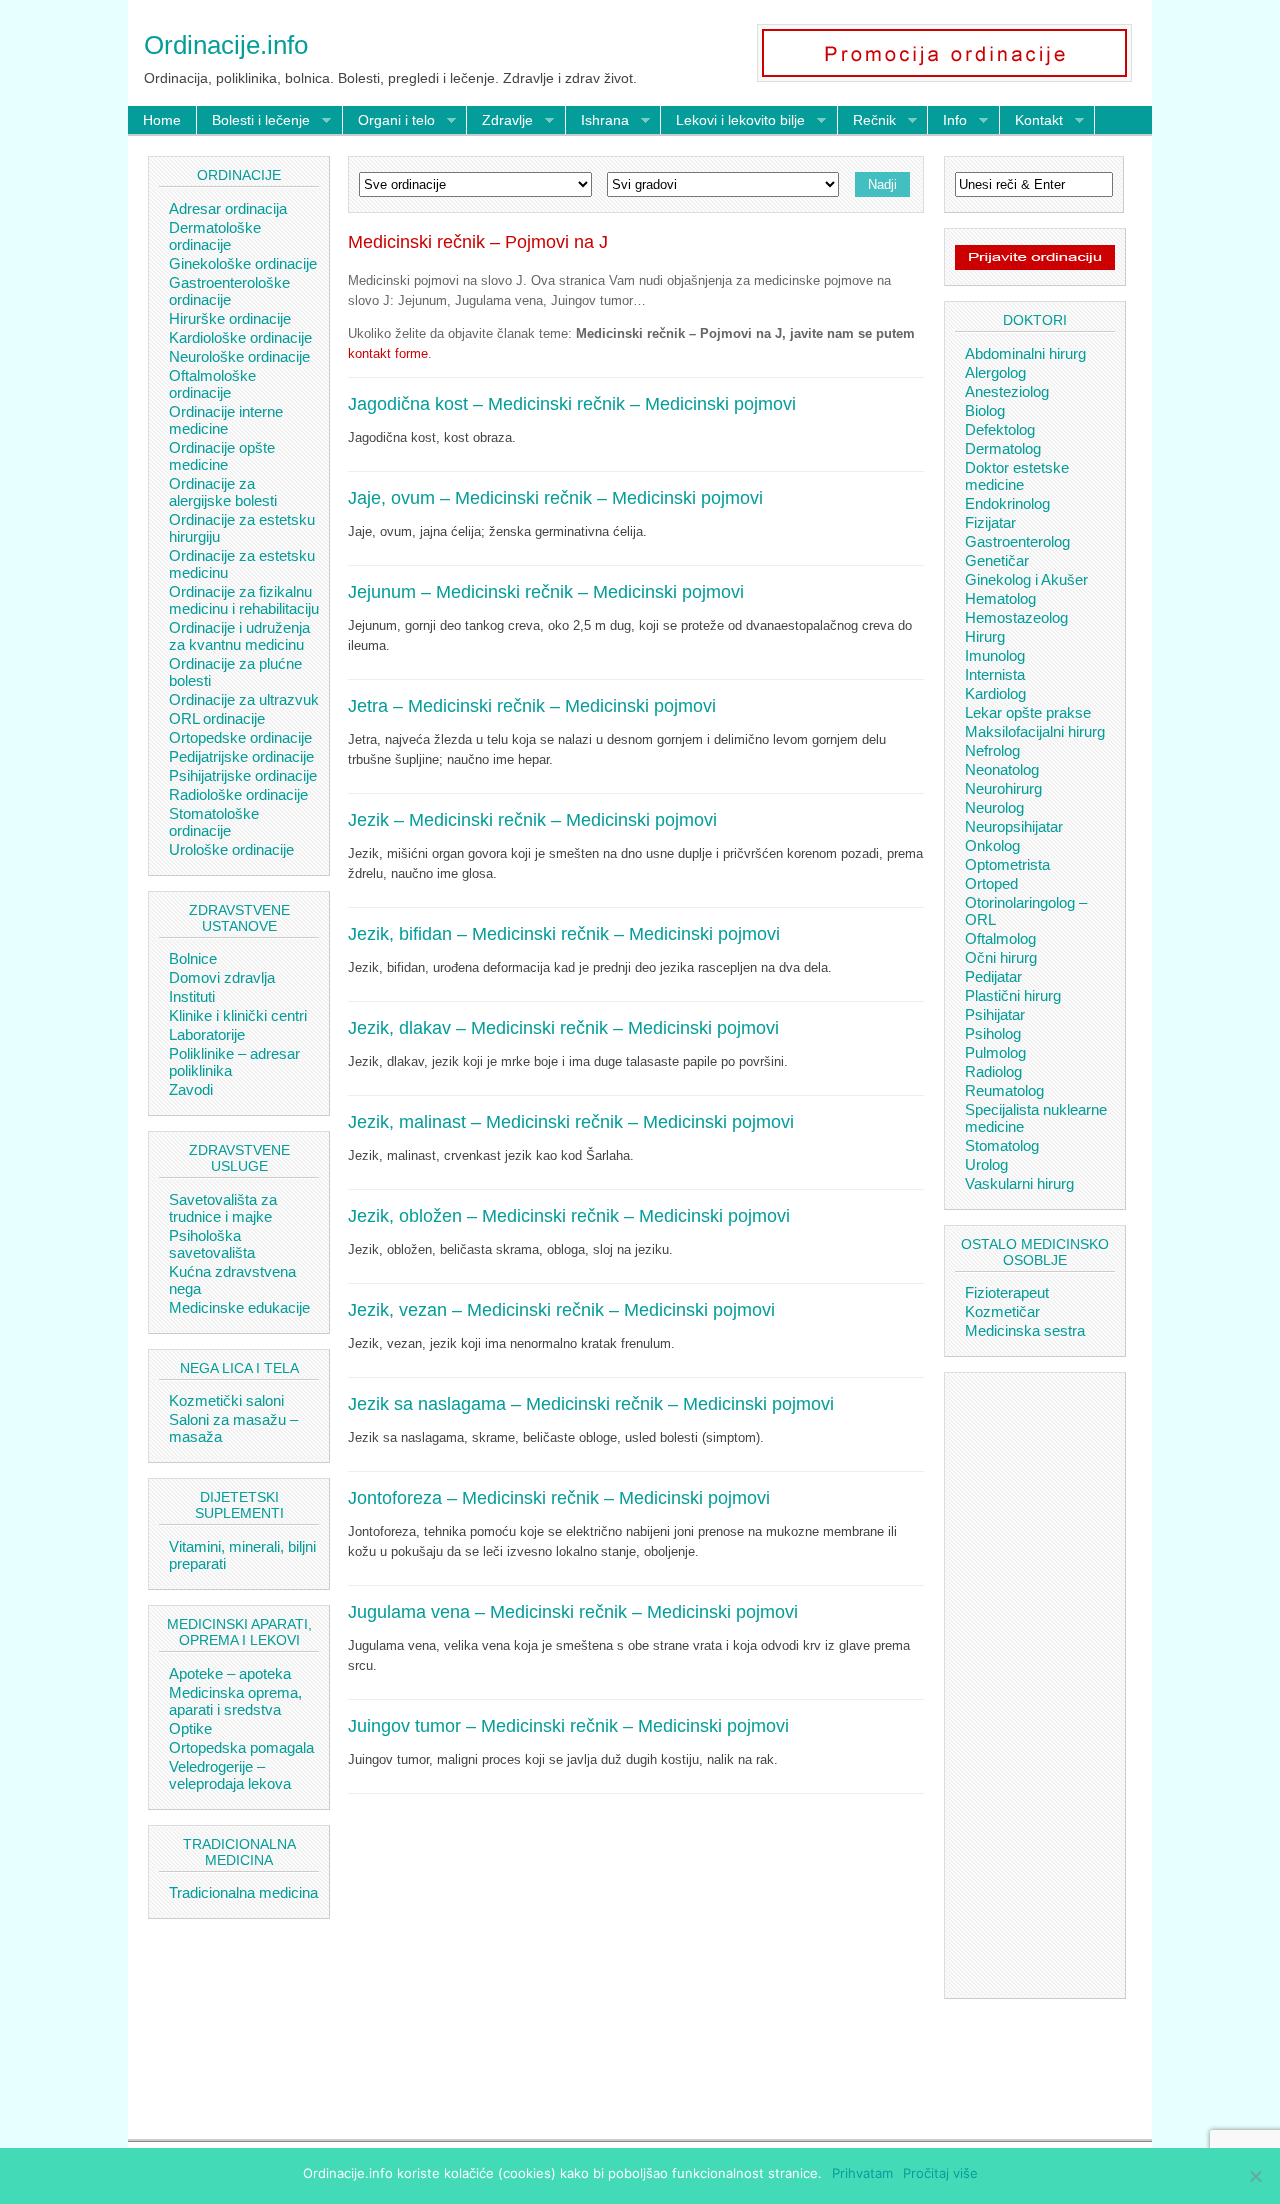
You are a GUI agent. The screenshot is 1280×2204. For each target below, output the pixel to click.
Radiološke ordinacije (238, 794)
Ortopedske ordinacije (240, 737)
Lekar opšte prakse (1028, 712)
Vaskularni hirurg (1019, 1183)
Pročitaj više (940, 2173)
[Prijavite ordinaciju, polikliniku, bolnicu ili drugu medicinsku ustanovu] (1035, 265)
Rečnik (867, 121)
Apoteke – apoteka (230, 1673)
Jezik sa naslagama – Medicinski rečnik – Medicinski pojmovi (591, 1404)
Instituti (192, 996)
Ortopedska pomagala (241, 1747)
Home (162, 120)
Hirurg (985, 636)
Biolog (985, 410)
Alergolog (995, 372)
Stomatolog (1002, 1145)
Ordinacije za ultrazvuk (244, 699)
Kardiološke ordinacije (240, 337)
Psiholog (993, 1033)
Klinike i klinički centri (238, 1015)
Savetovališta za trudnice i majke (223, 1208)
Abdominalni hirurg (1025, 353)
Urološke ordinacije (231, 849)
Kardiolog (995, 693)
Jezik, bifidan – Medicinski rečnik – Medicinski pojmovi (564, 934)
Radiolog (993, 1071)
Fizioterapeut (1007, 1292)
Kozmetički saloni (226, 1400)
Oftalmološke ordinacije (212, 384)
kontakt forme (388, 353)
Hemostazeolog (1016, 617)
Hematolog (1000, 598)
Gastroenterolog (1017, 541)
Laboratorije (207, 1034)
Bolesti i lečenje (253, 121)
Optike (190, 1728)
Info (947, 121)
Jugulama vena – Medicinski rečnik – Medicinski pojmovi (573, 1612)
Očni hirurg (1001, 957)
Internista (995, 674)
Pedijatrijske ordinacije (241, 756)
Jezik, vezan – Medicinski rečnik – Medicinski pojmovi (561, 1310)
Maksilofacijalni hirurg (1035, 731)
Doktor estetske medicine (1017, 476)
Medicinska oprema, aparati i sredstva (235, 1701)
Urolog (986, 1164)
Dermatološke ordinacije (215, 236)
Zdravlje (500, 121)
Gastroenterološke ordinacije (229, 291)
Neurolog (994, 807)
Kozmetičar (1002, 1311)
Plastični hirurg (1013, 995)
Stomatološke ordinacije (214, 822)
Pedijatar (993, 976)
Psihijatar (995, 1014)
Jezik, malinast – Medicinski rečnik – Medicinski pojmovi (571, 1122)
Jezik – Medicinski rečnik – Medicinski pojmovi (532, 820)
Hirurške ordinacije (230, 318)
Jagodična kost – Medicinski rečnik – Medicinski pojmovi (572, 404)
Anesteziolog (1007, 391)
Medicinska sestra (1025, 1330)
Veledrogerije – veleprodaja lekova (230, 1775)
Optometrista (1007, 864)
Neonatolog (1002, 769)
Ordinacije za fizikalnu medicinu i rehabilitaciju (244, 600)
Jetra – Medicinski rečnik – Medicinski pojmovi (532, 706)
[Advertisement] (636, 1964)
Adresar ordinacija (228, 208)
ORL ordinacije (217, 718)
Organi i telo (389, 121)
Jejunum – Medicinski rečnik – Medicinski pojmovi (546, 592)
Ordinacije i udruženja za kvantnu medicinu (239, 636)
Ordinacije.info (226, 45)
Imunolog (995, 655)
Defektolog (1000, 429)
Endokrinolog (1007, 503)
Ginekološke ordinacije (243, 263)
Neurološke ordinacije (239, 356)
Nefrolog (992, 750)
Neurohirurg (1003, 788)
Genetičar (997, 560)
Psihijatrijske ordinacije (243, 775)
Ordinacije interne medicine (226, 420)
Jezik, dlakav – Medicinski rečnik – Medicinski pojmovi (563, 1028)
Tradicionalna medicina (243, 1892)
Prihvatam (862, 2173)
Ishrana (597, 121)
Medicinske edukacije (239, 1307)
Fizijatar (990, 522)
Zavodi (191, 1089)
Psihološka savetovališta (212, 1244)
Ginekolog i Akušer (1026, 579)
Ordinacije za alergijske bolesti (223, 492)
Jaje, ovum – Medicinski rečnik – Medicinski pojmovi (555, 498)
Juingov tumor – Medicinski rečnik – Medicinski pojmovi (568, 1726)
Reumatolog (1004, 1090)
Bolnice (193, 958)
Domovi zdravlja (222, 977)
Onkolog (992, 845)
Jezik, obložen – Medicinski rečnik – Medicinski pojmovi (569, 1216)
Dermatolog (1003, 448)
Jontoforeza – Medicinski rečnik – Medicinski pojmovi (559, 1498)
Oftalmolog (1000, 938)
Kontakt (1031, 121)
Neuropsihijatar (1014, 826)
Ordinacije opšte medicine (222, 456)
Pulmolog (995, 1052)
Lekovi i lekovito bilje (733, 121)
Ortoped (991, 883)
